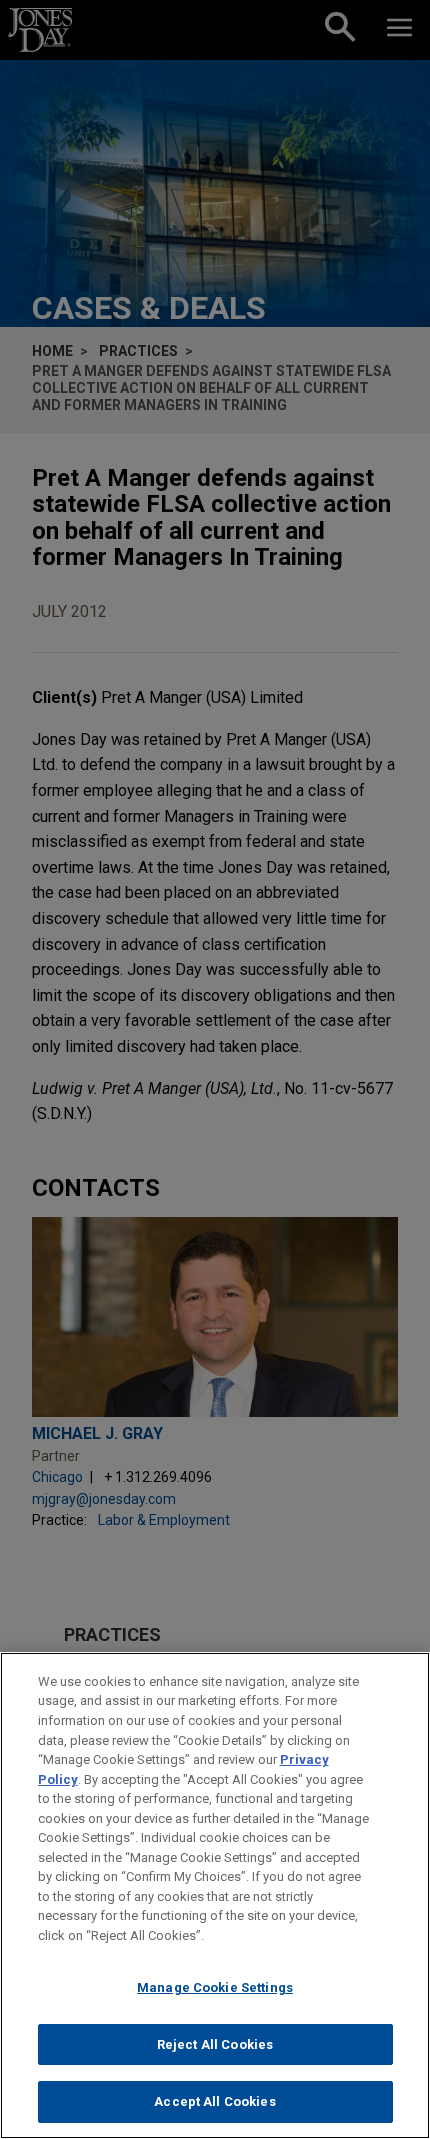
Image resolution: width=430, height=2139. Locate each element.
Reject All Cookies (215, 2044)
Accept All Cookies (214, 2101)
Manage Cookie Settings (215, 1987)
